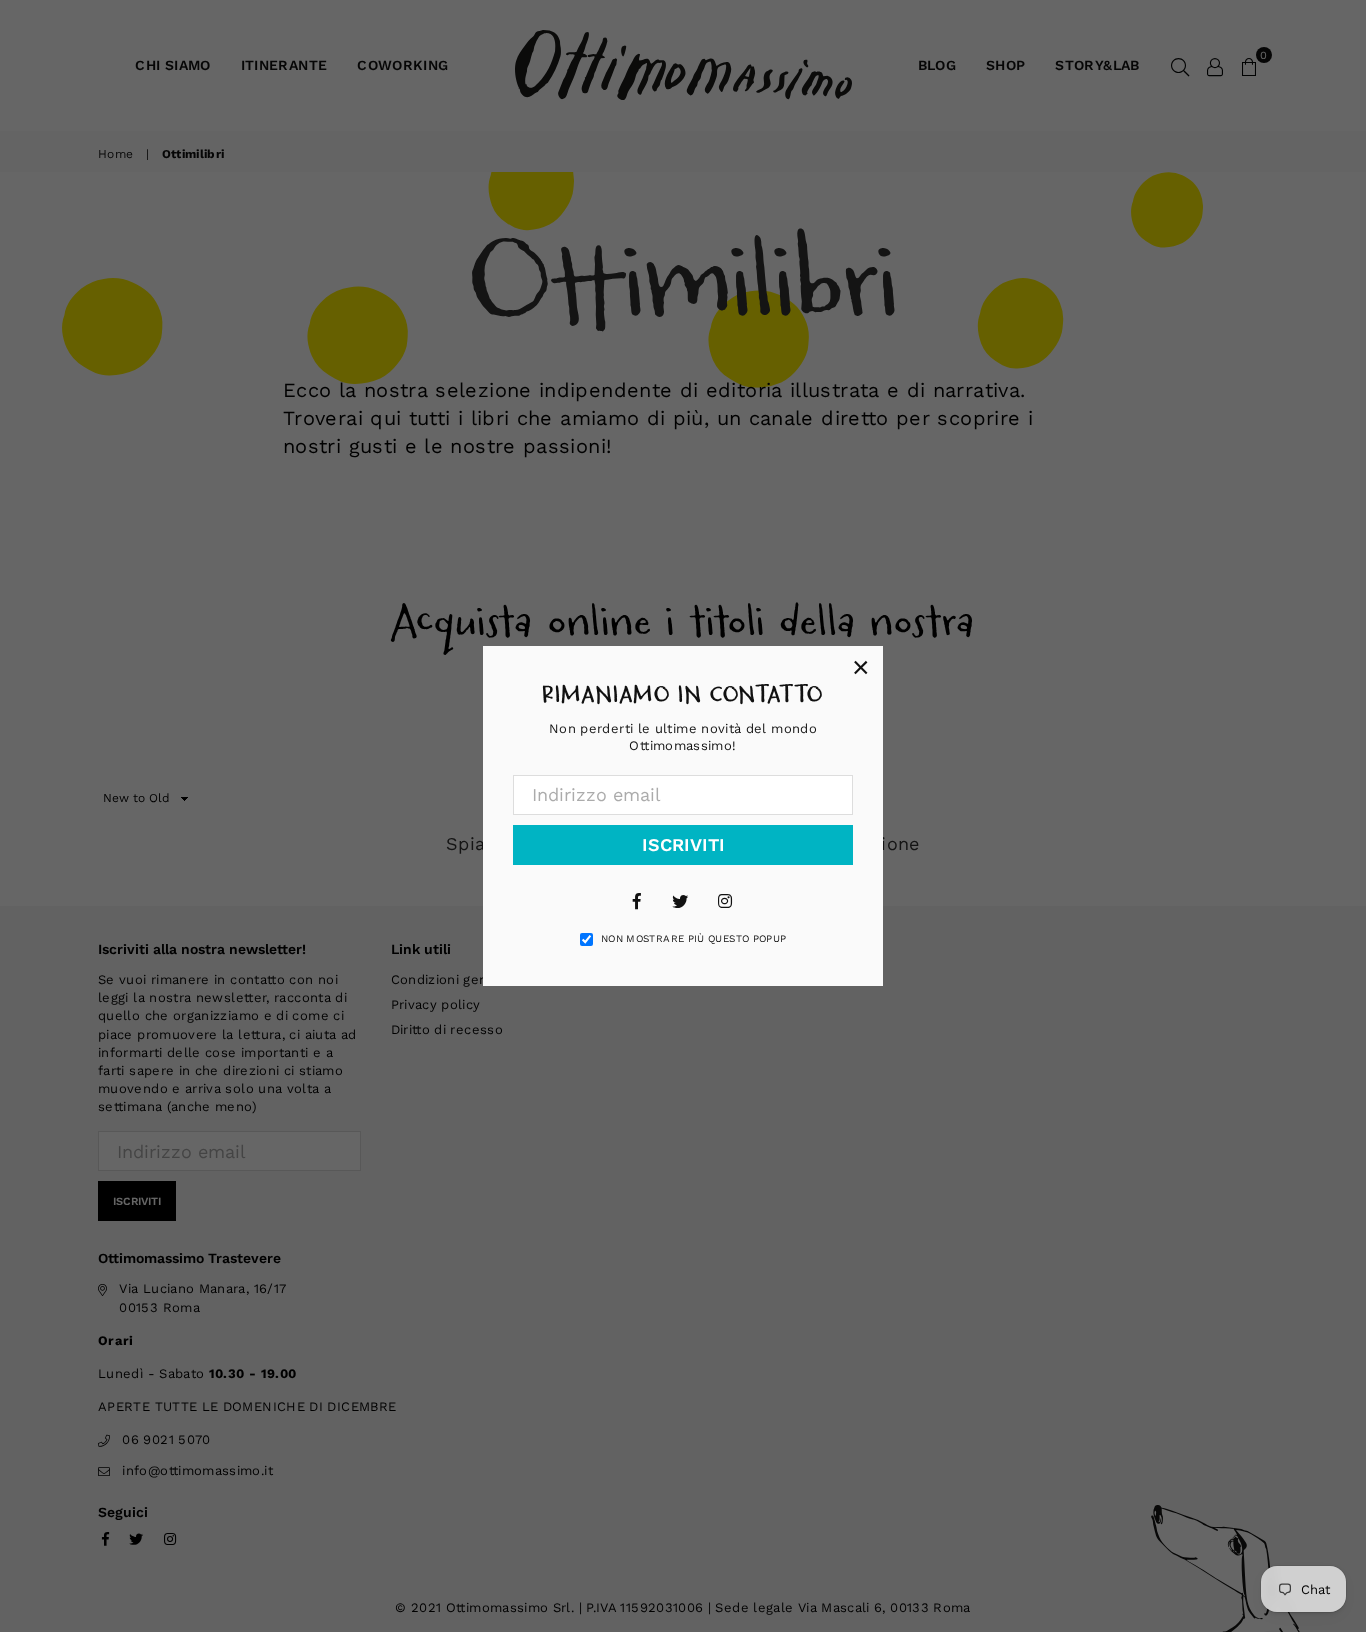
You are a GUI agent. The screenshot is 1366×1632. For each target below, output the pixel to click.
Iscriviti (683, 844)
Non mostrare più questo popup (693, 938)
